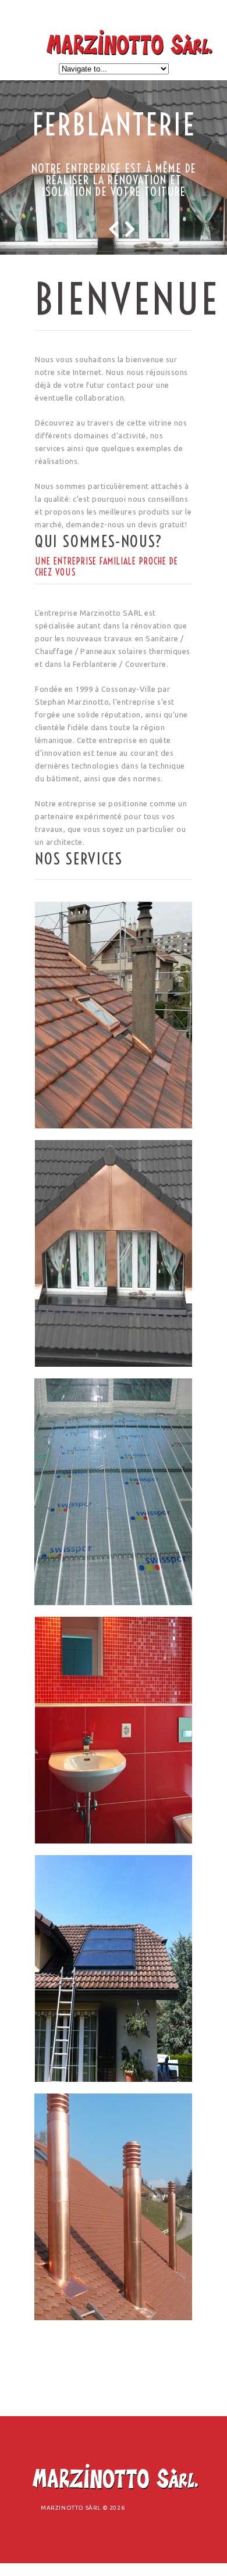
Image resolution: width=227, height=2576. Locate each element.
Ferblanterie (114, 125)
